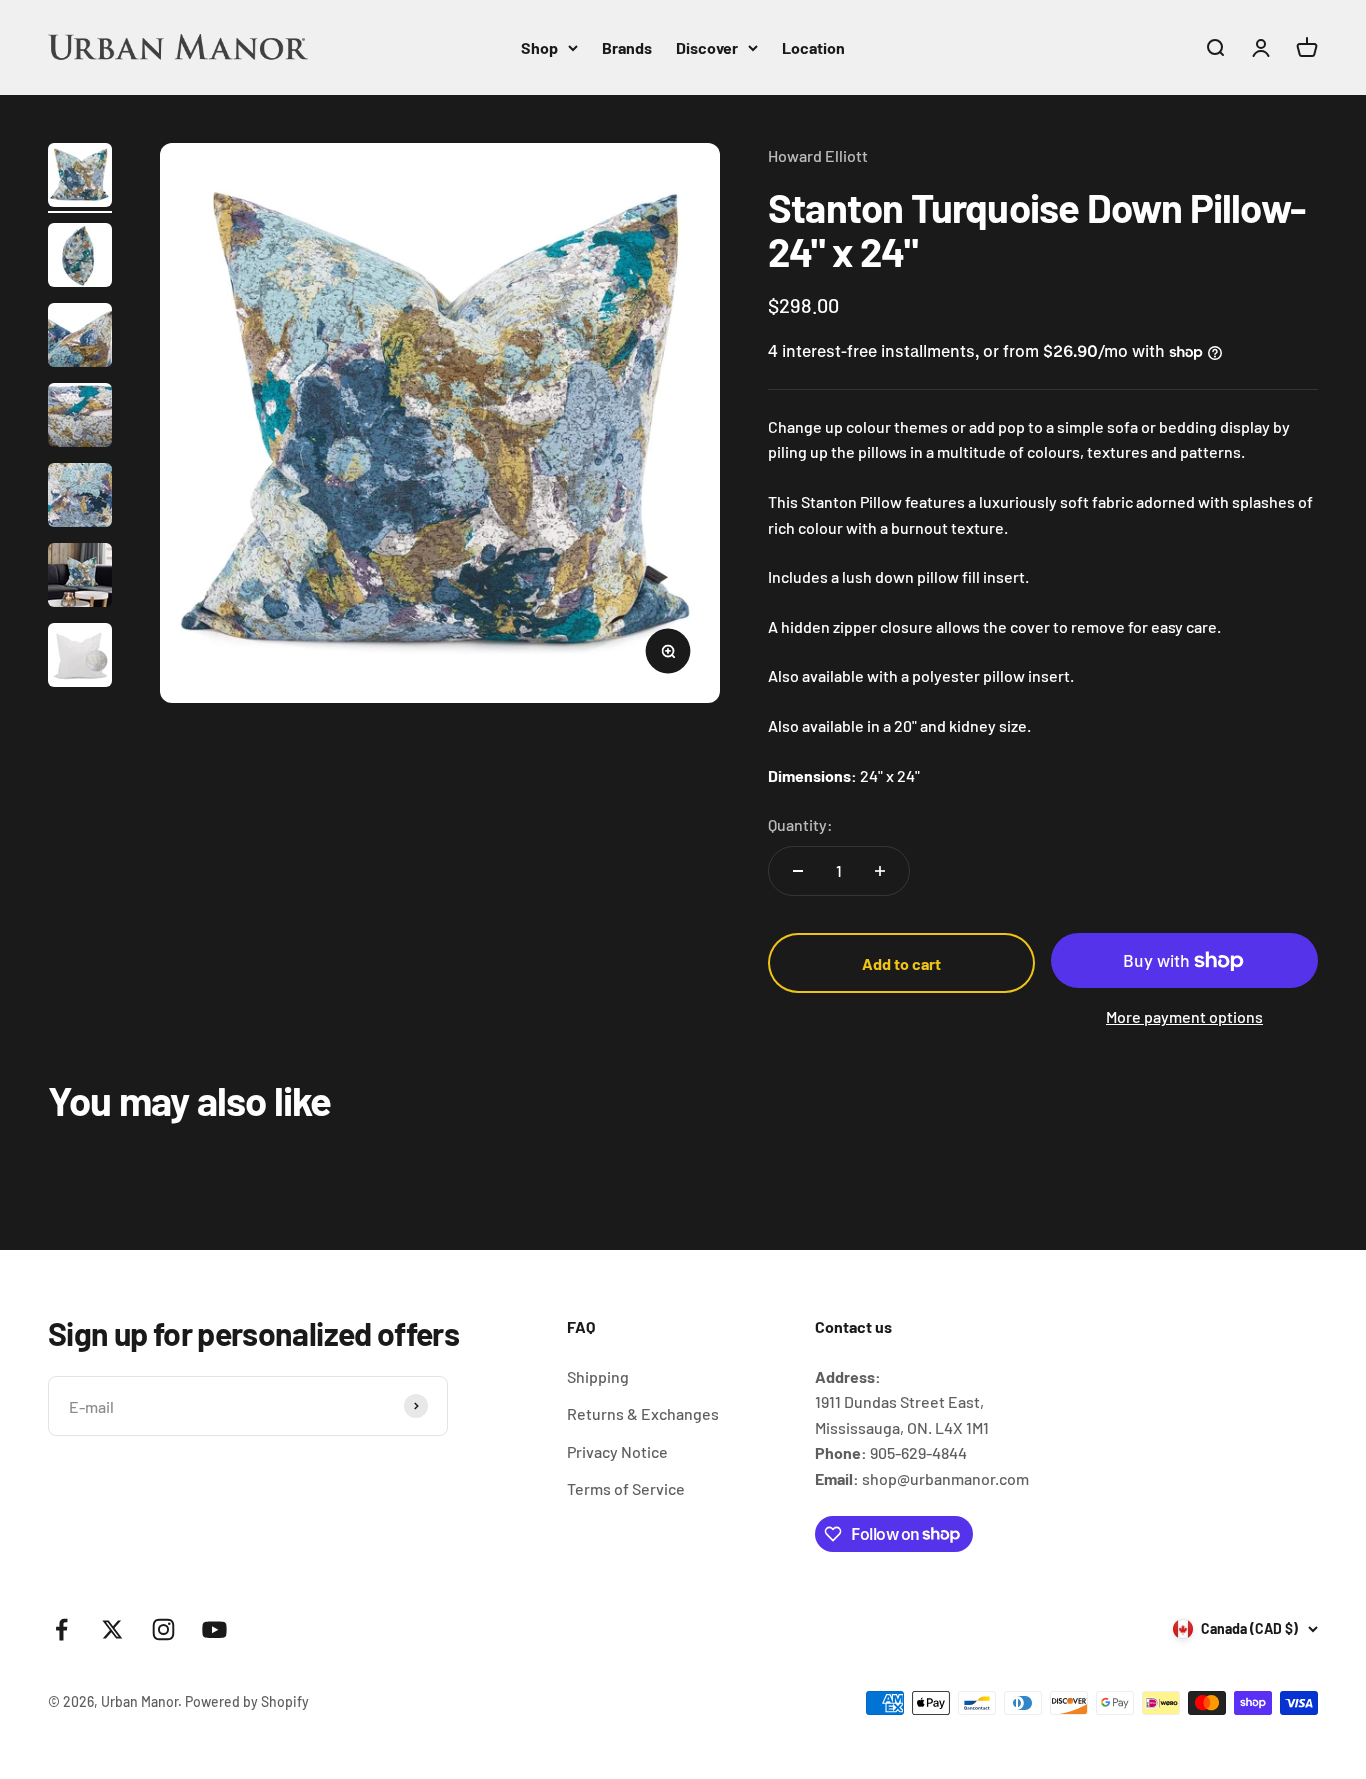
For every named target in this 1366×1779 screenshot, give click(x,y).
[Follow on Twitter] (112, 1629)
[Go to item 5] (80, 498)
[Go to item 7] (80, 658)
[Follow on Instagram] (163, 1629)
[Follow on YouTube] (214, 1629)
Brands (627, 47)
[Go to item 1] (80, 178)
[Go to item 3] (80, 338)
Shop (539, 47)
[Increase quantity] (880, 871)
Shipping (598, 1376)
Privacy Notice (617, 1451)
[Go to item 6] (80, 578)
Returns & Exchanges (643, 1413)
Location (813, 47)
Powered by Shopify (247, 1701)
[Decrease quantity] (798, 871)
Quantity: (800, 824)
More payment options (1184, 1016)
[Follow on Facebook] (61, 1629)
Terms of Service (626, 1488)
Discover (707, 47)
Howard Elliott (818, 155)
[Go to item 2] (80, 258)
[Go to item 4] (80, 418)
